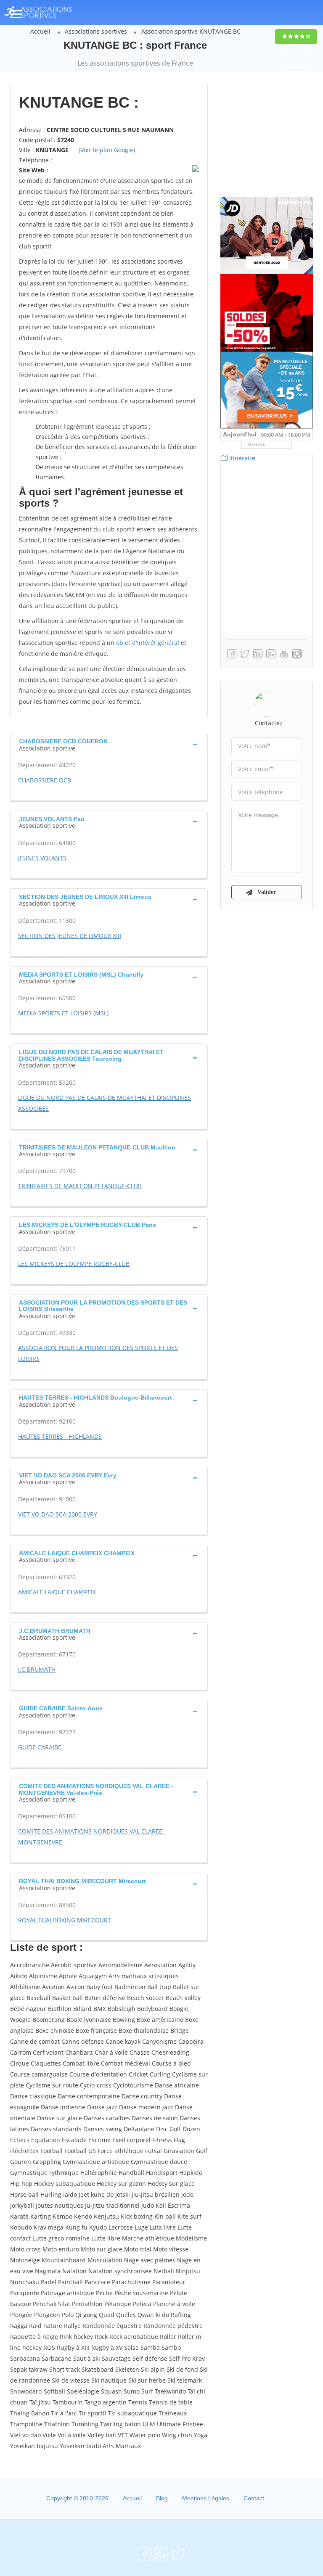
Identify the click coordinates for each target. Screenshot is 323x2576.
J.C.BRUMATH (37, 1669)
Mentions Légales (206, 2498)
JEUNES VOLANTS (42, 858)
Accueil (40, 31)
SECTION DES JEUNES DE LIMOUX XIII (70, 936)
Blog (162, 2498)
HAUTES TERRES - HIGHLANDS (60, 1436)
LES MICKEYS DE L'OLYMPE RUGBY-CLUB (74, 1264)
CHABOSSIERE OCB (45, 780)
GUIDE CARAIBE (40, 1747)
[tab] (109, 744)
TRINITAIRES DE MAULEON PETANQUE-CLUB (80, 1186)
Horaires (257, 444)
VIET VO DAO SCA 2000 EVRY (58, 1514)
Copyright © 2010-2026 (77, 2498)
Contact (254, 2498)
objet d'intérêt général (148, 643)
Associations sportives (96, 31)
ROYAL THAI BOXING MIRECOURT (65, 1920)
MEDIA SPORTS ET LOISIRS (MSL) (63, 1013)
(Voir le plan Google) (107, 150)
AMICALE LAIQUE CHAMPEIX (57, 1592)
